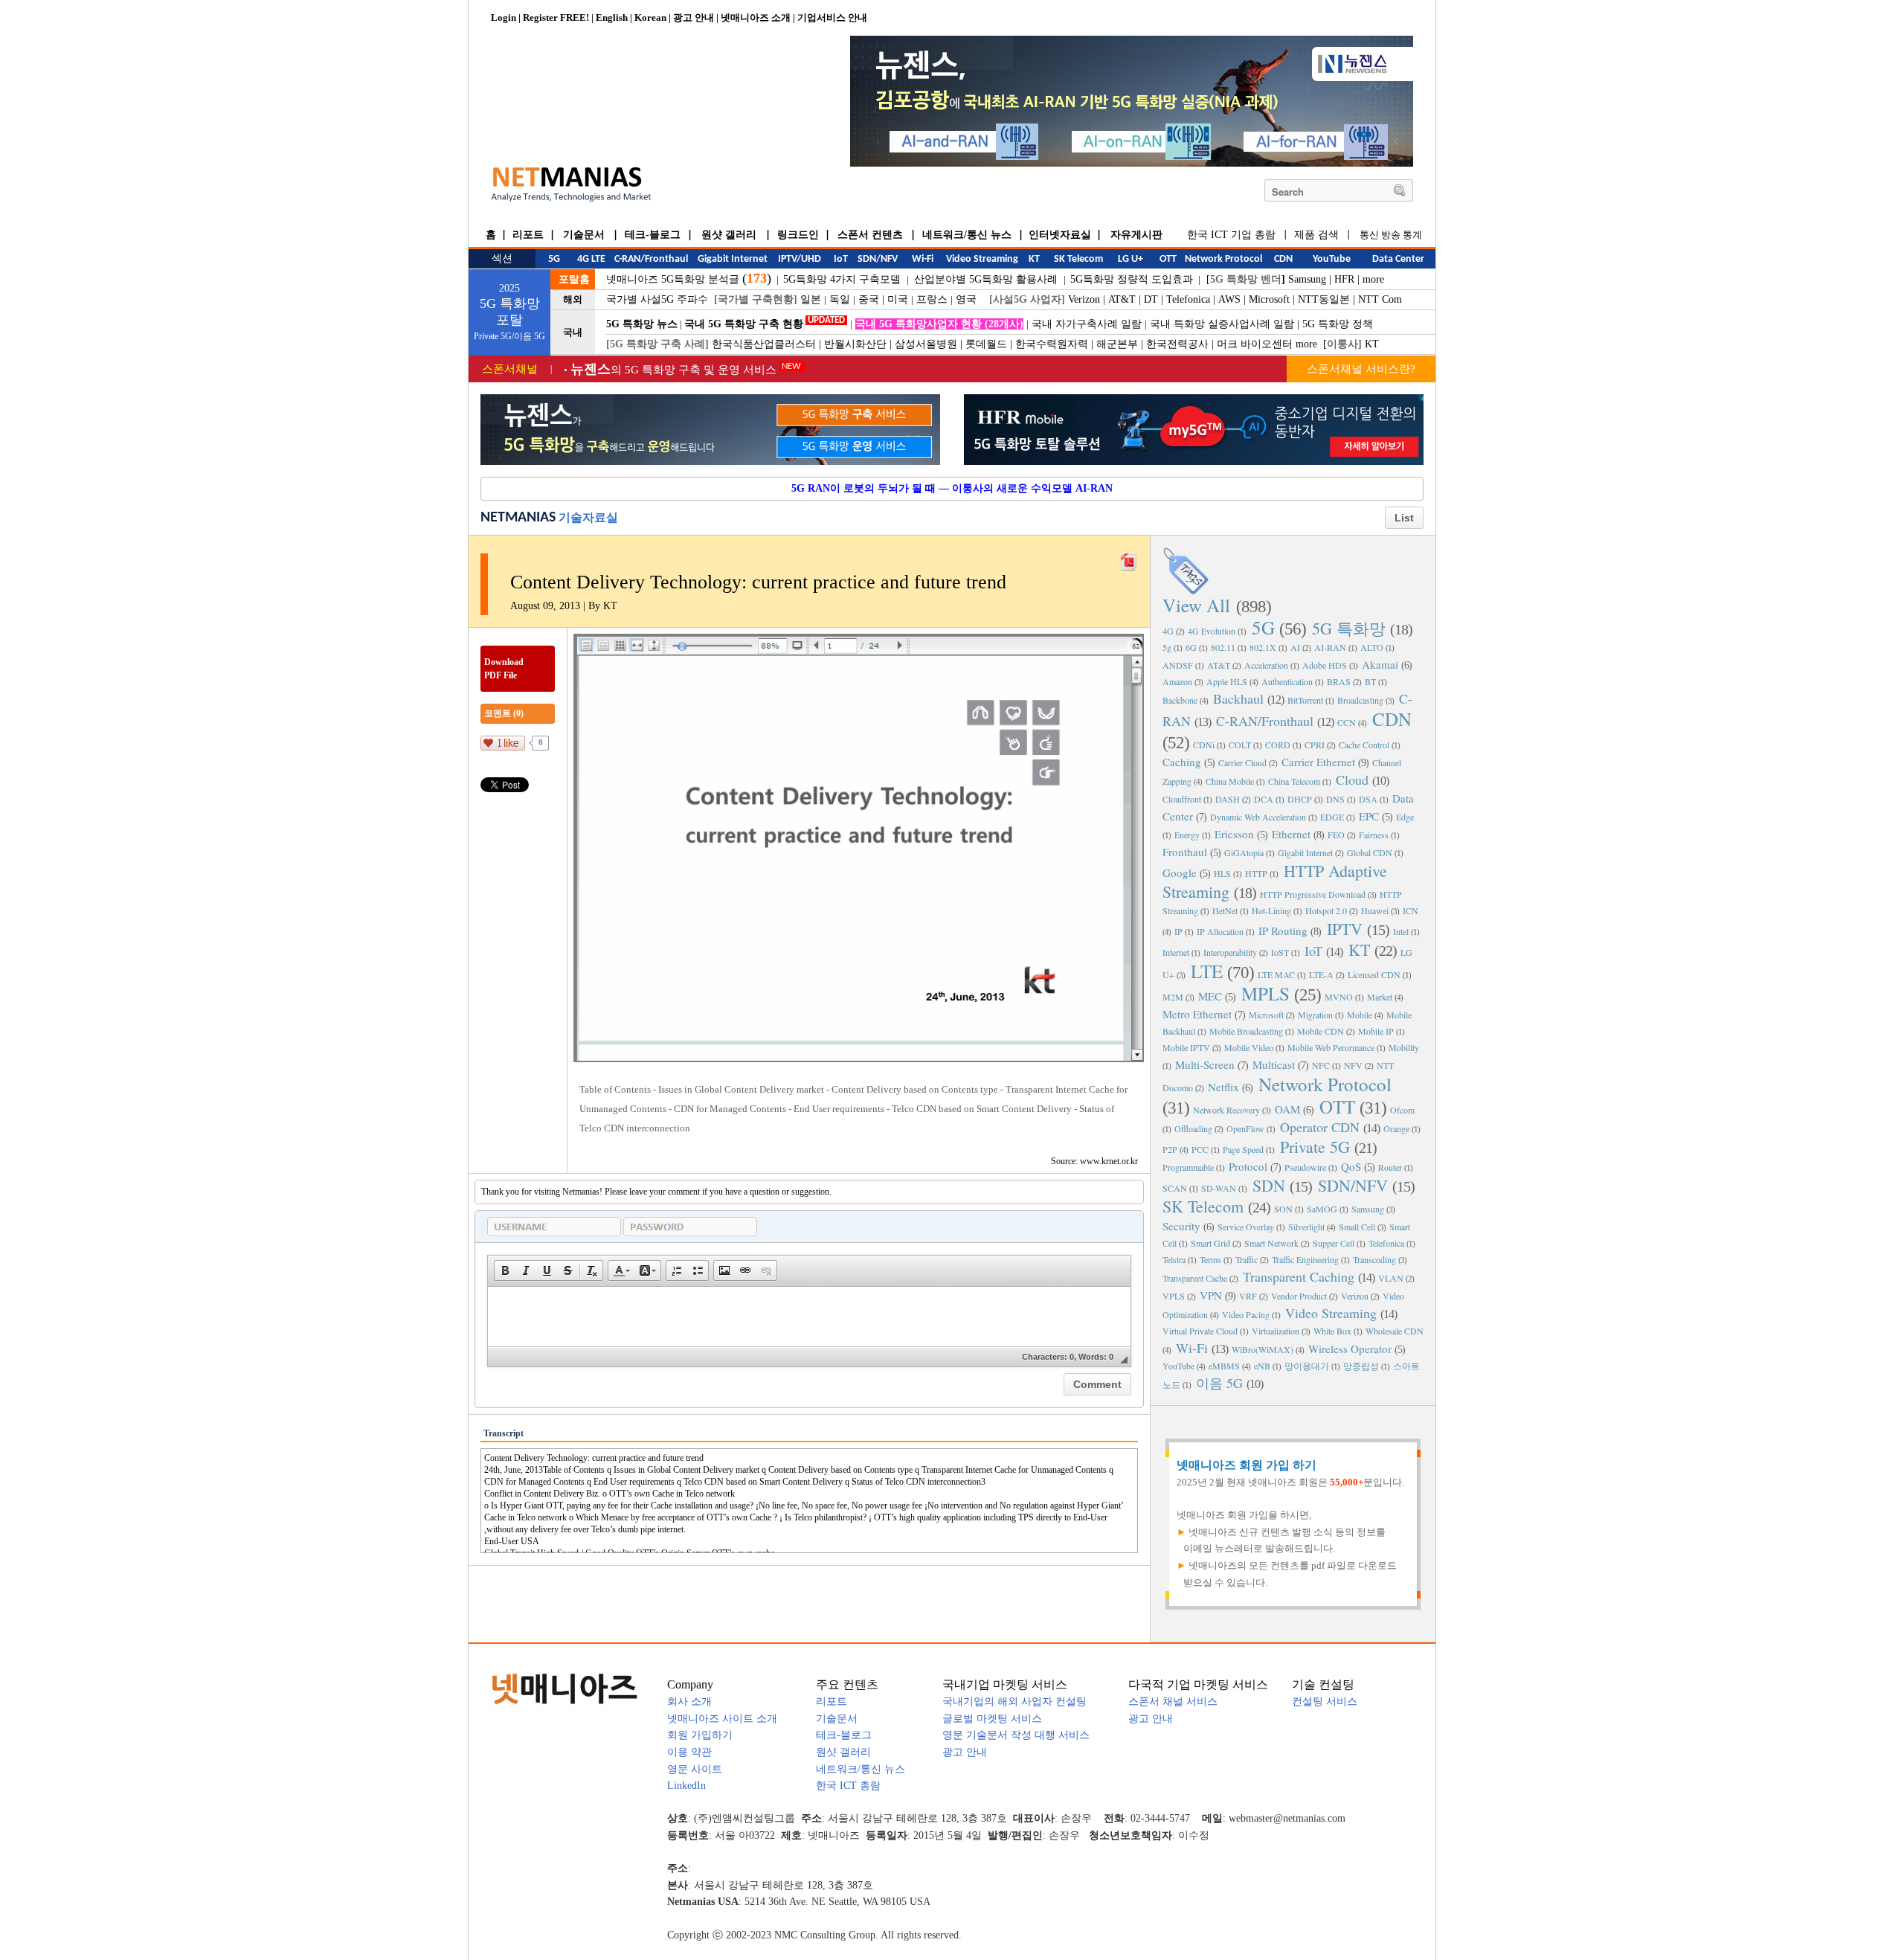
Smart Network (1271, 1243)
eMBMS (1224, 1366)
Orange (1396, 1128)
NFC (1321, 1065)
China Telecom (1294, 781)
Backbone (1180, 700)
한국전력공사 (1177, 344)
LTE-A (1321, 974)
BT (1370, 681)
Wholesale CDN (1395, 1331)
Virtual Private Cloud (1200, 1331)
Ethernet (1291, 834)
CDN (1392, 719)
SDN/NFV (1353, 1185)
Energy (1187, 835)
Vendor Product (1299, 1296)
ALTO (1372, 647)
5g (1167, 647)
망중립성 (1361, 1366)
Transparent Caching (1299, 1276)
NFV (1353, 1065)
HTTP (1256, 873)
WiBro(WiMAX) (1263, 1349)
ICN (1411, 910)
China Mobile (1230, 781)
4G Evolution (1212, 631)
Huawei (1375, 910)
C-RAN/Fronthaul (1265, 721)
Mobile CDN (1321, 1031)
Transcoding (1374, 1259)
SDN (1269, 1185)
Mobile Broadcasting (1246, 1031)
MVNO (1339, 997)
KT (1372, 344)
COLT (1240, 745)
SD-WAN (1219, 1188)
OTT (1337, 1106)
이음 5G (1219, 1383)
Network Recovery (1226, 1110)
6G (1191, 647)
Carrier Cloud (1242, 762)
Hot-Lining (1271, 910)
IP (1178, 931)
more (1373, 279)
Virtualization (1276, 1331)
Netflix (1223, 1087)
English (612, 17)
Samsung (1307, 279)
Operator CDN (1320, 1127)
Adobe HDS (1325, 665)
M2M (1173, 997)
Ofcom (1402, 1110)
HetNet (1225, 910)
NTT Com (1380, 299)
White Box (1332, 1331)
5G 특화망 (1349, 628)
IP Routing (1283, 931)
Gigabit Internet (1305, 852)
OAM (1287, 1109)
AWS (1229, 299)
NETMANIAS (518, 518)
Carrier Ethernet (1318, 762)
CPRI (1315, 745)
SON (1283, 1209)
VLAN (1391, 1278)
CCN (1347, 722)
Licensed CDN (1374, 974)
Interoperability (1230, 952)
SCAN (1175, 1188)
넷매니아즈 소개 (756, 17)
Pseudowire (1305, 1167)
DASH (1228, 799)
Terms (1210, 1259)
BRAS (1339, 681)
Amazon (1177, 681)
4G (1168, 631)
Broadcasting (1360, 700)
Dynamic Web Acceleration (1258, 817)
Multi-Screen (1205, 1064)
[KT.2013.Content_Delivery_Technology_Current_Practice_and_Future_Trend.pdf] (1129, 559)
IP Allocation (1220, 931)
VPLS (1174, 1296)
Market (1380, 997)
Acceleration (1266, 665)
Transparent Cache (1195, 1278)
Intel (1401, 931)
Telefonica (1188, 299)
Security (1181, 1226)
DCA (1264, 799)
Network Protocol (1325, 1084)
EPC (1369, 816)
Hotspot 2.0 (1326, 910)
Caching (1182, 762)
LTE (1207, 971)
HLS (1222, 873)
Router (1390, 1167)
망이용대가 (1307, 1366)
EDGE (1332, 817)
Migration (1315, 1015)
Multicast (1274, 1064)
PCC (1200, 1149)
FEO (1336, 835)
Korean (650, 17)
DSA (1368, 799)
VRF (1248, 1296)
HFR (1344, 279)
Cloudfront (1182, 799)
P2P (1170, 1149)
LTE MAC (1276, 974)
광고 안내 (694, 17)
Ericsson (1234, 834)
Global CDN (1370, 852)
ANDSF (1178, 665)
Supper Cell (1334, 1243)
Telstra (1174, 1259)
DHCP (1300, 799)
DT (1151, 299)
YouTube (1178, 1366)
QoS (1351, 1166)
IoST (1280, 952)
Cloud (1352, 780)
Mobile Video (1249, 1047)
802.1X (1263, 647)
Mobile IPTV (1186, 1047)
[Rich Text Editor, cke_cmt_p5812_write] (809, 1317)
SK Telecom (1203, 1206)
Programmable (1188, 1167)
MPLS (1265, 993)
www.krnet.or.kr (1109, 1161)
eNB (1262, 1366)
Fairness (1374, 835)
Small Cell (1357, 1227)
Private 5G (1315, 1147)
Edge (1405, 817)
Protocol (1248, 1166)
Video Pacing (1246, 1314)
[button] (505, 1270)
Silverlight (1306, 1227)
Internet (1176, 952)
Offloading (1193, 1128)
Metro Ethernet (1197, 1014)
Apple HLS (1227, 681)
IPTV (1345, 929)
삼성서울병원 (926, 344)
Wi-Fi (1192, 1348)
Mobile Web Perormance (1331, 1047)
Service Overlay (1246, 1227)
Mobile (1360, 1015)
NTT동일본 (1324, 299)
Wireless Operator (1350, 1349)
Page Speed (1243, 1149)
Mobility (1404, 1047)
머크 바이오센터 (1255, 344)
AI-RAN (1330, 647)
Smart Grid (1210, 1243)
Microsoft (1269, 299)
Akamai (1380, 664)
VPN (1211, 1295)
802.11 (1223, 647)
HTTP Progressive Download (1313, 894)
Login (504, 17)
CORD (1278, 745)
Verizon (1084, 299)
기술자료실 (588, 517)
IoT (1313, 951)
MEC (1210, 996)
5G (1263, 627)
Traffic (1247, 1259)
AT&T (1122, 299)
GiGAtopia (1244, 852)
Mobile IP (1376, 1031)
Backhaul (1238, 698)
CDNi (1204, 745)
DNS (1335, 799)
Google (1180, 873)
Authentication (1287, 681)
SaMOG (1322, 1209)
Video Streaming (1331, 1313)
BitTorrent (1305, 700)
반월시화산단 (855, 344)
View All (1196, 605)
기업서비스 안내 (832, 17)
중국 (869, 299)
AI (1295, 647)
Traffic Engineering (1305, 1259)
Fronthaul (1185, 852)
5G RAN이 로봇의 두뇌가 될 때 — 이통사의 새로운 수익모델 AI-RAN (952, 488)
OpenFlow (1245, 1128)
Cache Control (1364, 745)
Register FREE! (556, 17)
